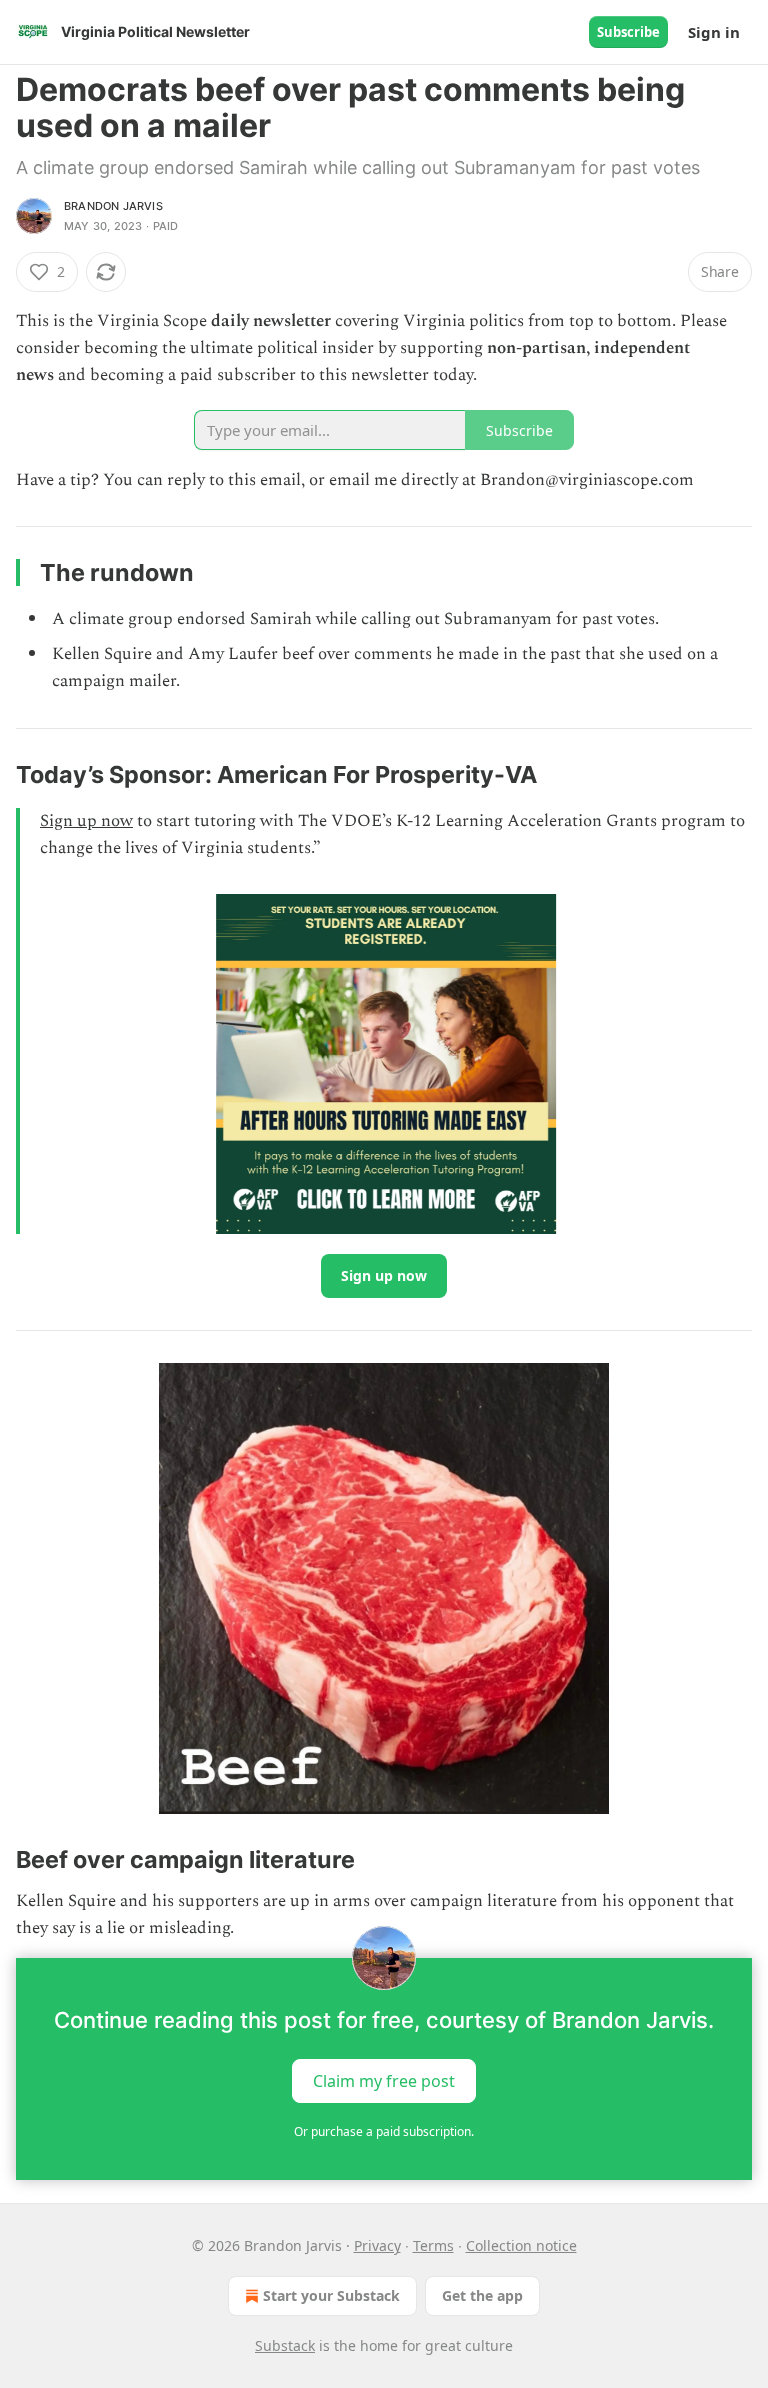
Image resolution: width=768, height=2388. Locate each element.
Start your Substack (331, 2295)
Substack (285, 2345)
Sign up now (86, 821)
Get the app (482, 2295)
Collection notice (521, 2245)
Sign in (714, 32)
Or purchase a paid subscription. (384, 2131)
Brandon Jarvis (113, 206)
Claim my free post (384, 2081)
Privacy (377, 2245)
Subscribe (628, 32)
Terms (433, 2245)
